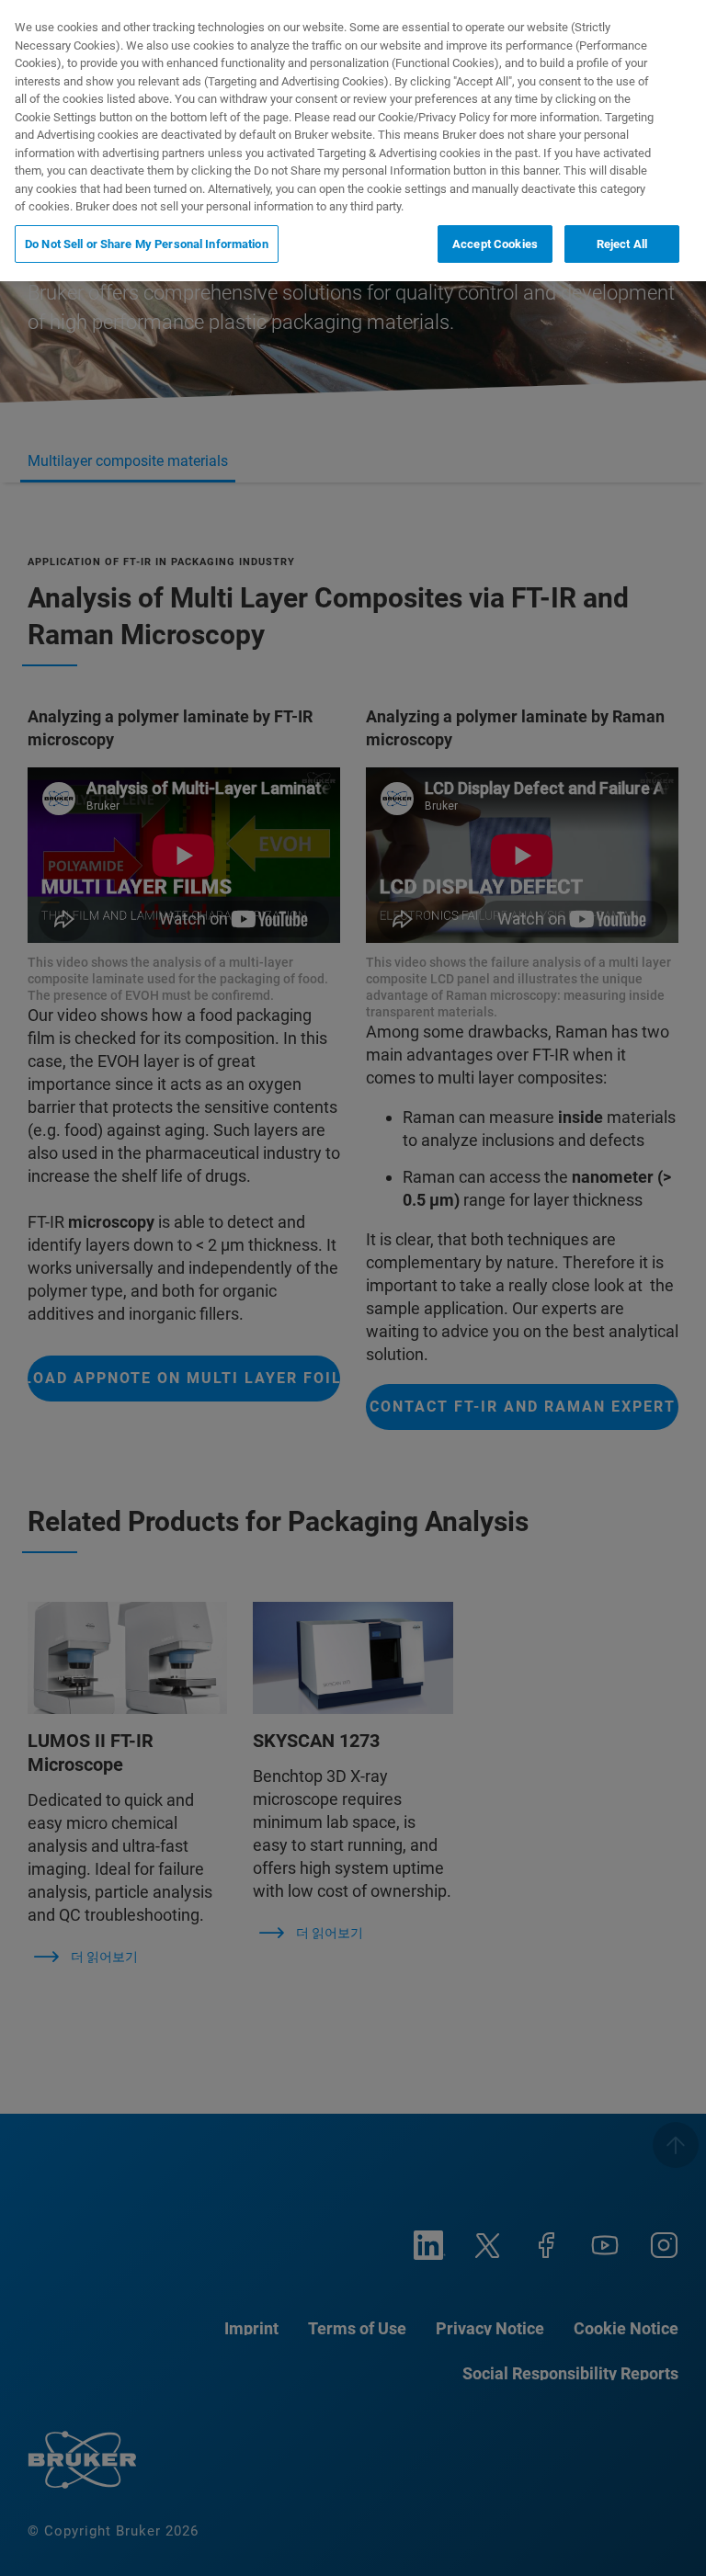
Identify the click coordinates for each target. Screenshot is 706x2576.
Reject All (622, 244)
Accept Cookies (495, 244)
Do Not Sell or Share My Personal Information (147, 244)
